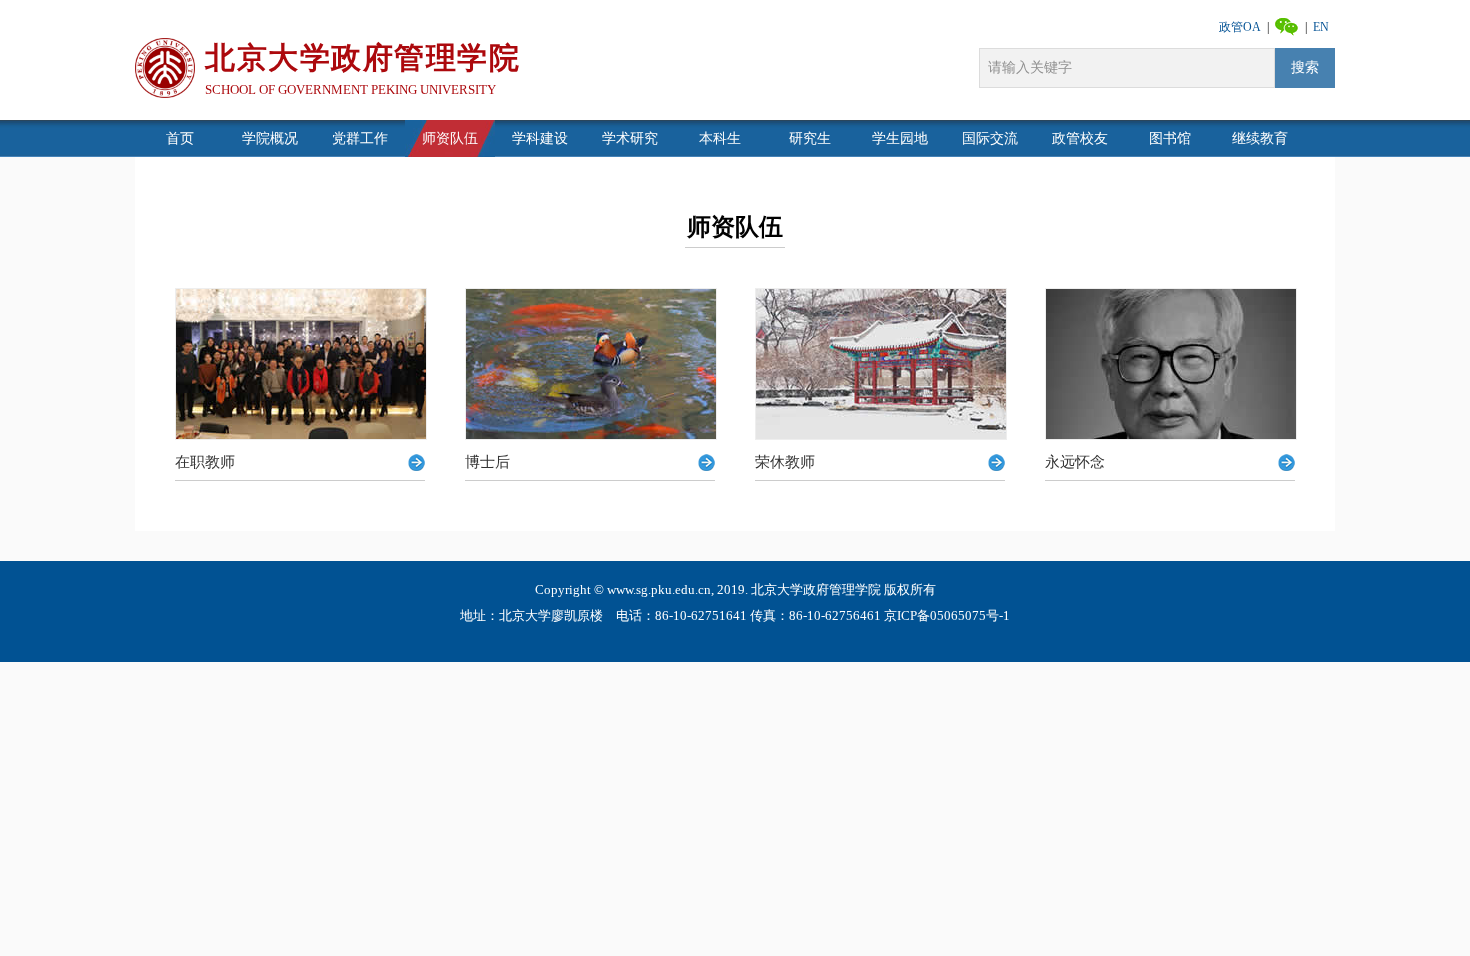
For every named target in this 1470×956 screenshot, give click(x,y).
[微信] (1287, 25)
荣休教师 (785, 462)
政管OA (1240, 27)
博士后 (487, 462)
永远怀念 (1075, 462)
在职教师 (205, 462)
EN (1321, 27)
